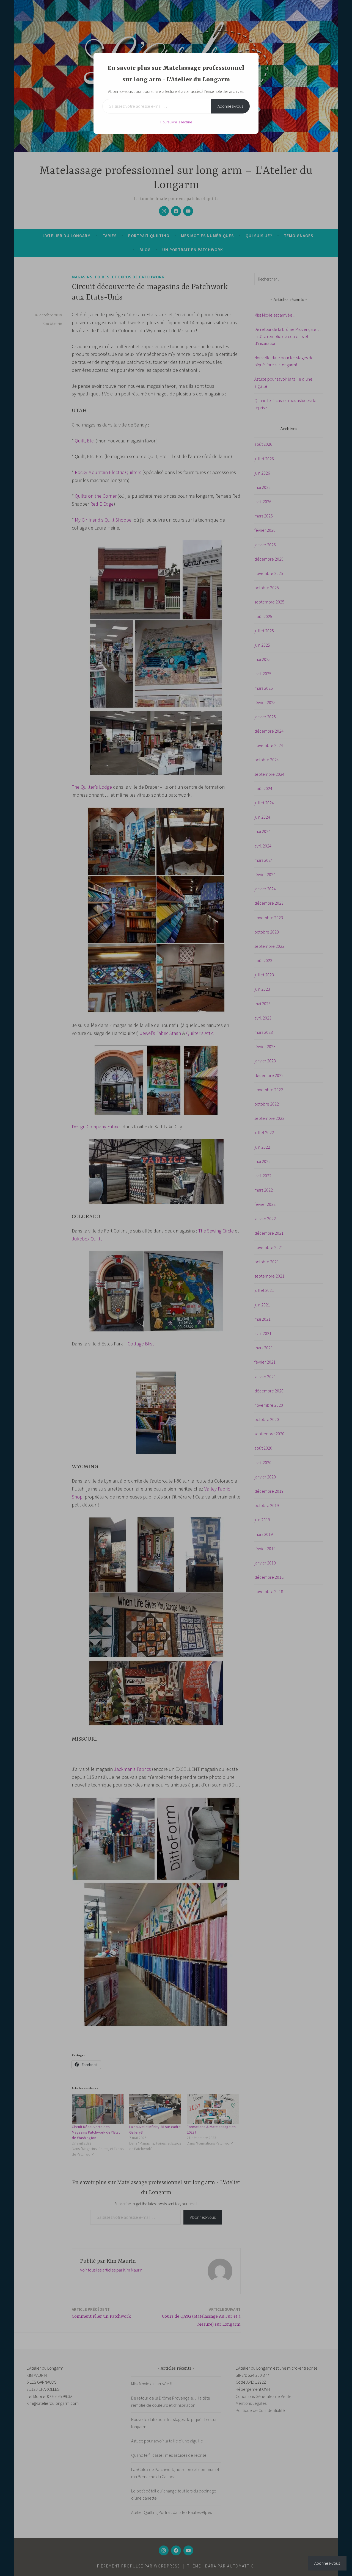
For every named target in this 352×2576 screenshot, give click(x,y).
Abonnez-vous (230, 106)
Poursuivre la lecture (176, 122)
